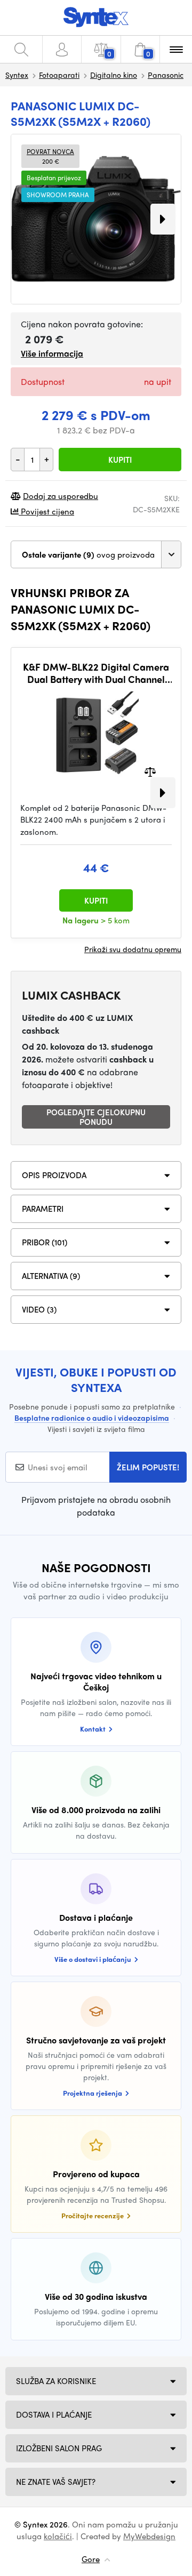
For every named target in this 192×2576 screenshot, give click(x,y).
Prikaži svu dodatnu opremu (133, 949)
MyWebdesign (149, 2536)
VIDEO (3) (39, 1309)
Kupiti (120, 460)
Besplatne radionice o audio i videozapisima (92, 1418)
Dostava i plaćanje (54, 2414)
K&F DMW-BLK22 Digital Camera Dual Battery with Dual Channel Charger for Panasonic (96, 673)
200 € (50, 156)
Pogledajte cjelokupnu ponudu (96, 1117)
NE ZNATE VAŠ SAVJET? (56, 2482)
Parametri (43, 1209)
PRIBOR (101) (45, 1242)
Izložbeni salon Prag (59, 2448)
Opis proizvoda (54, 1175)
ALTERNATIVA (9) (51, 1276)
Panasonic (166, 75)
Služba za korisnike (56, 2381)
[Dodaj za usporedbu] (150, 771)
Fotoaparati (59, 75)
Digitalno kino (114, 75)
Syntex (17, 75)
